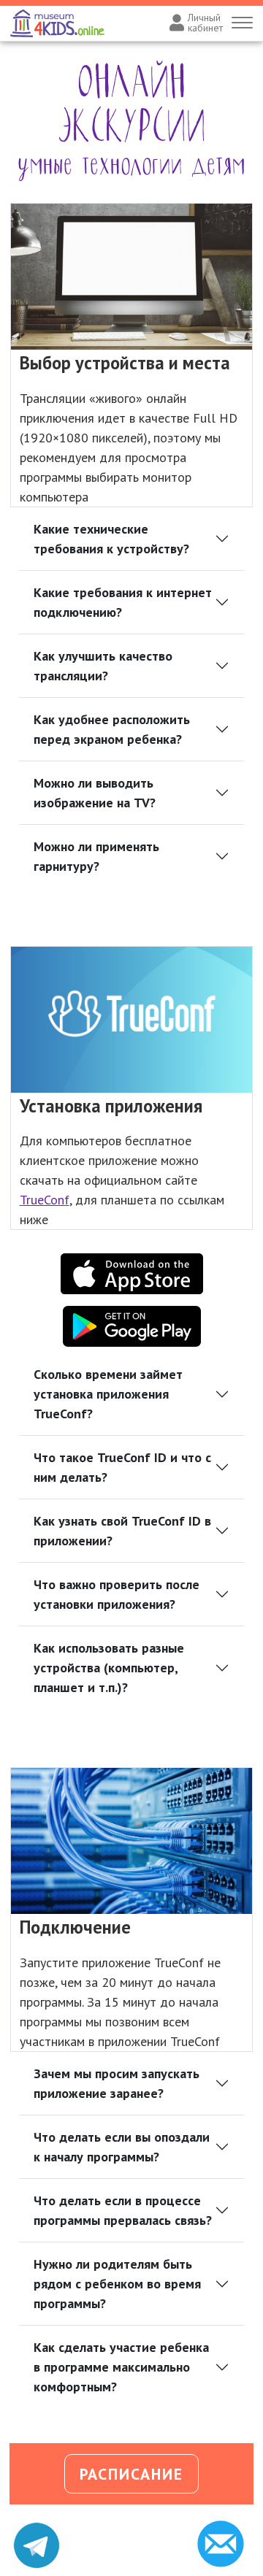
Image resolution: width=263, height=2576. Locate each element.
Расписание (131, 2474)
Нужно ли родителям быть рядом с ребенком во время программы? (117, 2284)
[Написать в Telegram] (37, 2545)
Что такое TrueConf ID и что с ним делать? (122, 1467)
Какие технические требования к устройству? (111, 539)
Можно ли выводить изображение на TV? (95, 793)
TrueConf (45, 1200)
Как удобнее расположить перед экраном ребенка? (112, 729)
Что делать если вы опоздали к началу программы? (122, 2147)
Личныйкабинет (205, 23)
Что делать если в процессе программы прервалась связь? (123, 2210)
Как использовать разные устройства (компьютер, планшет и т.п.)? (109, 1668)
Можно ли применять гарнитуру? (96, 856)
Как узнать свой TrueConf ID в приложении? (122, 1531)
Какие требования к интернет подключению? (123, 602)
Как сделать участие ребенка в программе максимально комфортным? (121, 2367)
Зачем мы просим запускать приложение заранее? (117, 2083)
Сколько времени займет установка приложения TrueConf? (108, 1394)
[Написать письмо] (226, 2544)
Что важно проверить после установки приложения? (117, 1594)
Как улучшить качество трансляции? (103, 666)
